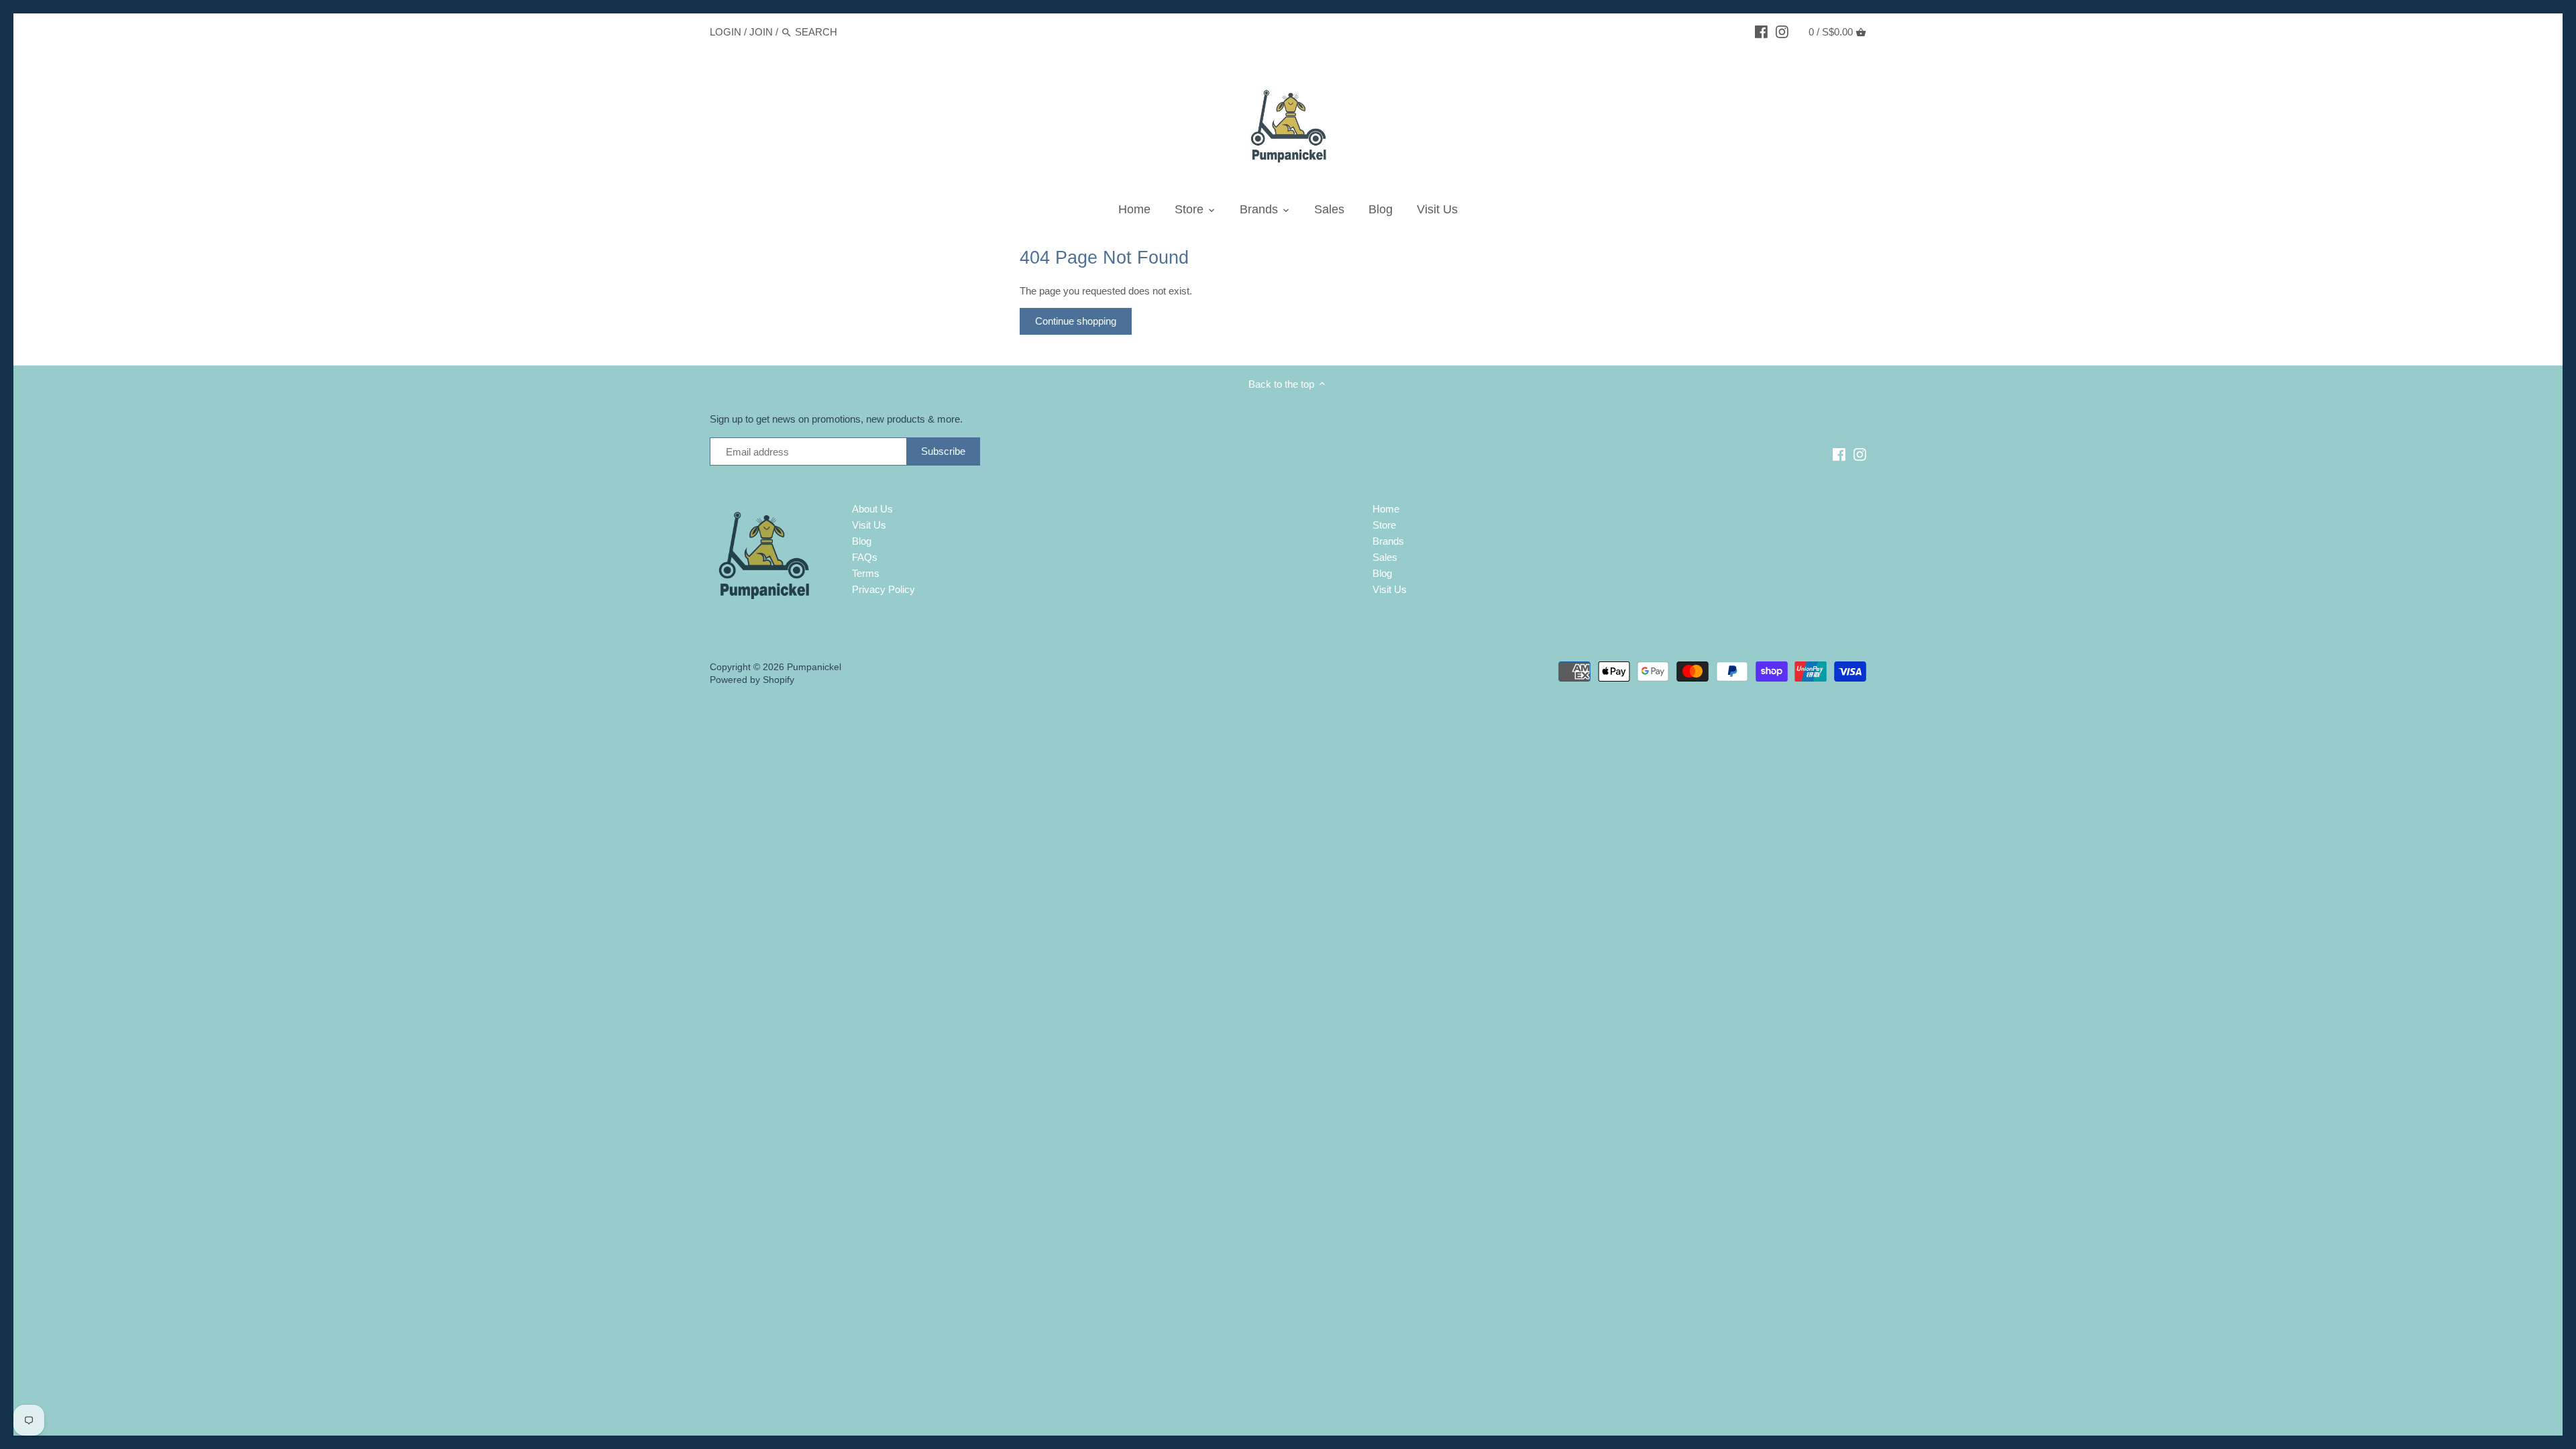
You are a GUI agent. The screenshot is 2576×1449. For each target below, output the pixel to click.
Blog (862, 541)
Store (1384, 525)
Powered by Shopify (752, 680)
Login (726, 32)
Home (1386, 509)
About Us (872, 509)
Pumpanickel (814, 667)
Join (761, 32)
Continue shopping (1076, 321)
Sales (1385, 557)
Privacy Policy (883, 589)
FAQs (865, 557)
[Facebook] (1761, 32)
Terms (866, 573)
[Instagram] (1782, 32)
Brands (1388, 541)
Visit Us (869, 525)
